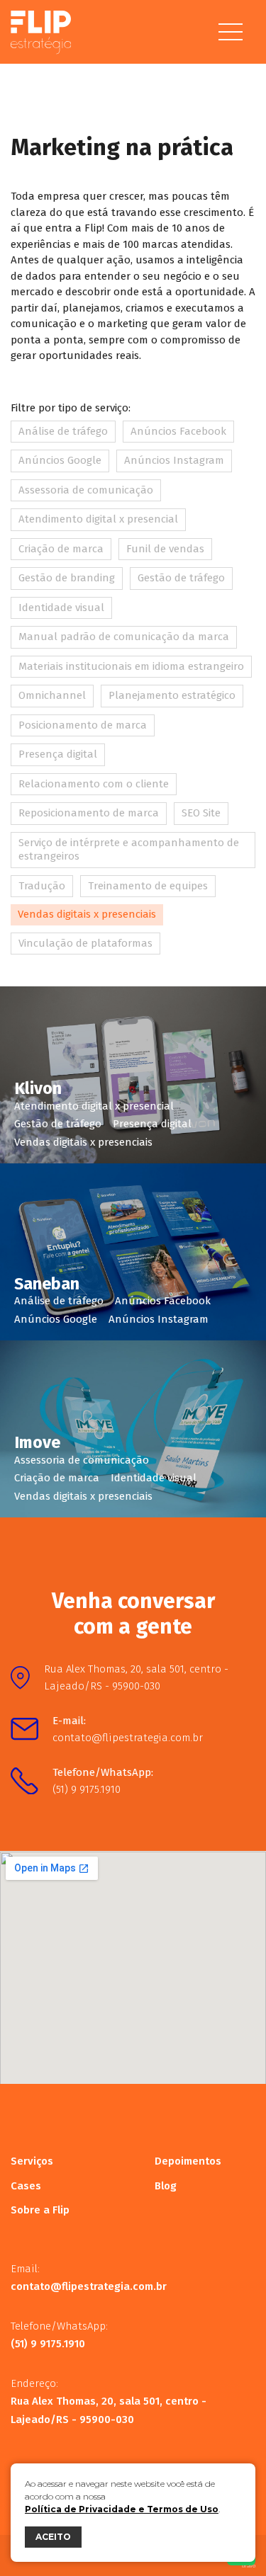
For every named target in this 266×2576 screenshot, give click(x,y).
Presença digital (58, 754)
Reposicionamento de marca (89, 813)
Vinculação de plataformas (85, 943)
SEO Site (201, 813)
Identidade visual (61, 608)
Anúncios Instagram (174, 460)
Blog (166, 2186)
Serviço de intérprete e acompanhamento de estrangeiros (129, 850)
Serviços (32, 2161)
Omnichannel (52, 695)
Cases (26, 2186)
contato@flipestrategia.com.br (128, 1738)
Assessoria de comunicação (86, 490)
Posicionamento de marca (83, 725)
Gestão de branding (67, 578)
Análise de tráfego (63, 431)
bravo (249, 2566)
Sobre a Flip (40, 2210)
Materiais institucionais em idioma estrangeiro (131, 666)
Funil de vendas (165, 549)
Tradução (42, 886)
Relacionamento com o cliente (94, 784)
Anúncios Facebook (178, 431)
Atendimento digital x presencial (98, 519)
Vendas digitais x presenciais (87, 914)
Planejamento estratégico (172, 695)
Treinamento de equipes (148, 886)
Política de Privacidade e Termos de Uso (122, 2509)
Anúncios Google (60, 460)
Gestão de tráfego (181, 578)
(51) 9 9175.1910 (87, 1789)
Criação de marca (61, 549)
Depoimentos (188, 2161)
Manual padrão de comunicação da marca (124, 637)
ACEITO (53, 2537)
